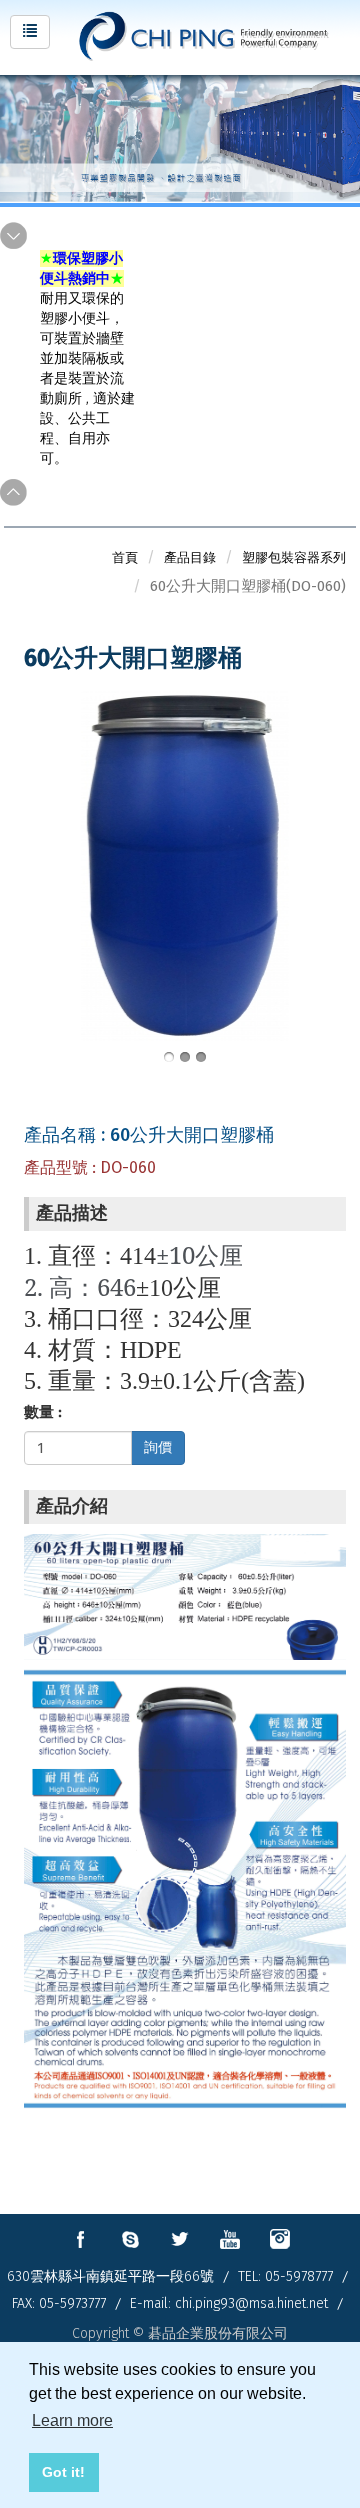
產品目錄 (190, 557)
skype (130, 2239)
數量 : (43, 1412)
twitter (180, 2239)
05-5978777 (299, 2276)
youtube (230, 2239)
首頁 (125, 557)
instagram (280, 2239)
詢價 (158, 1447)
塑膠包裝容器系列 (294, 557)
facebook (80, 2239)
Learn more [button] (72, 2420)
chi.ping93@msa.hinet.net (251, 2303)
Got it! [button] (63, 2472)
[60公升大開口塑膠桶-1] (185, 865)
